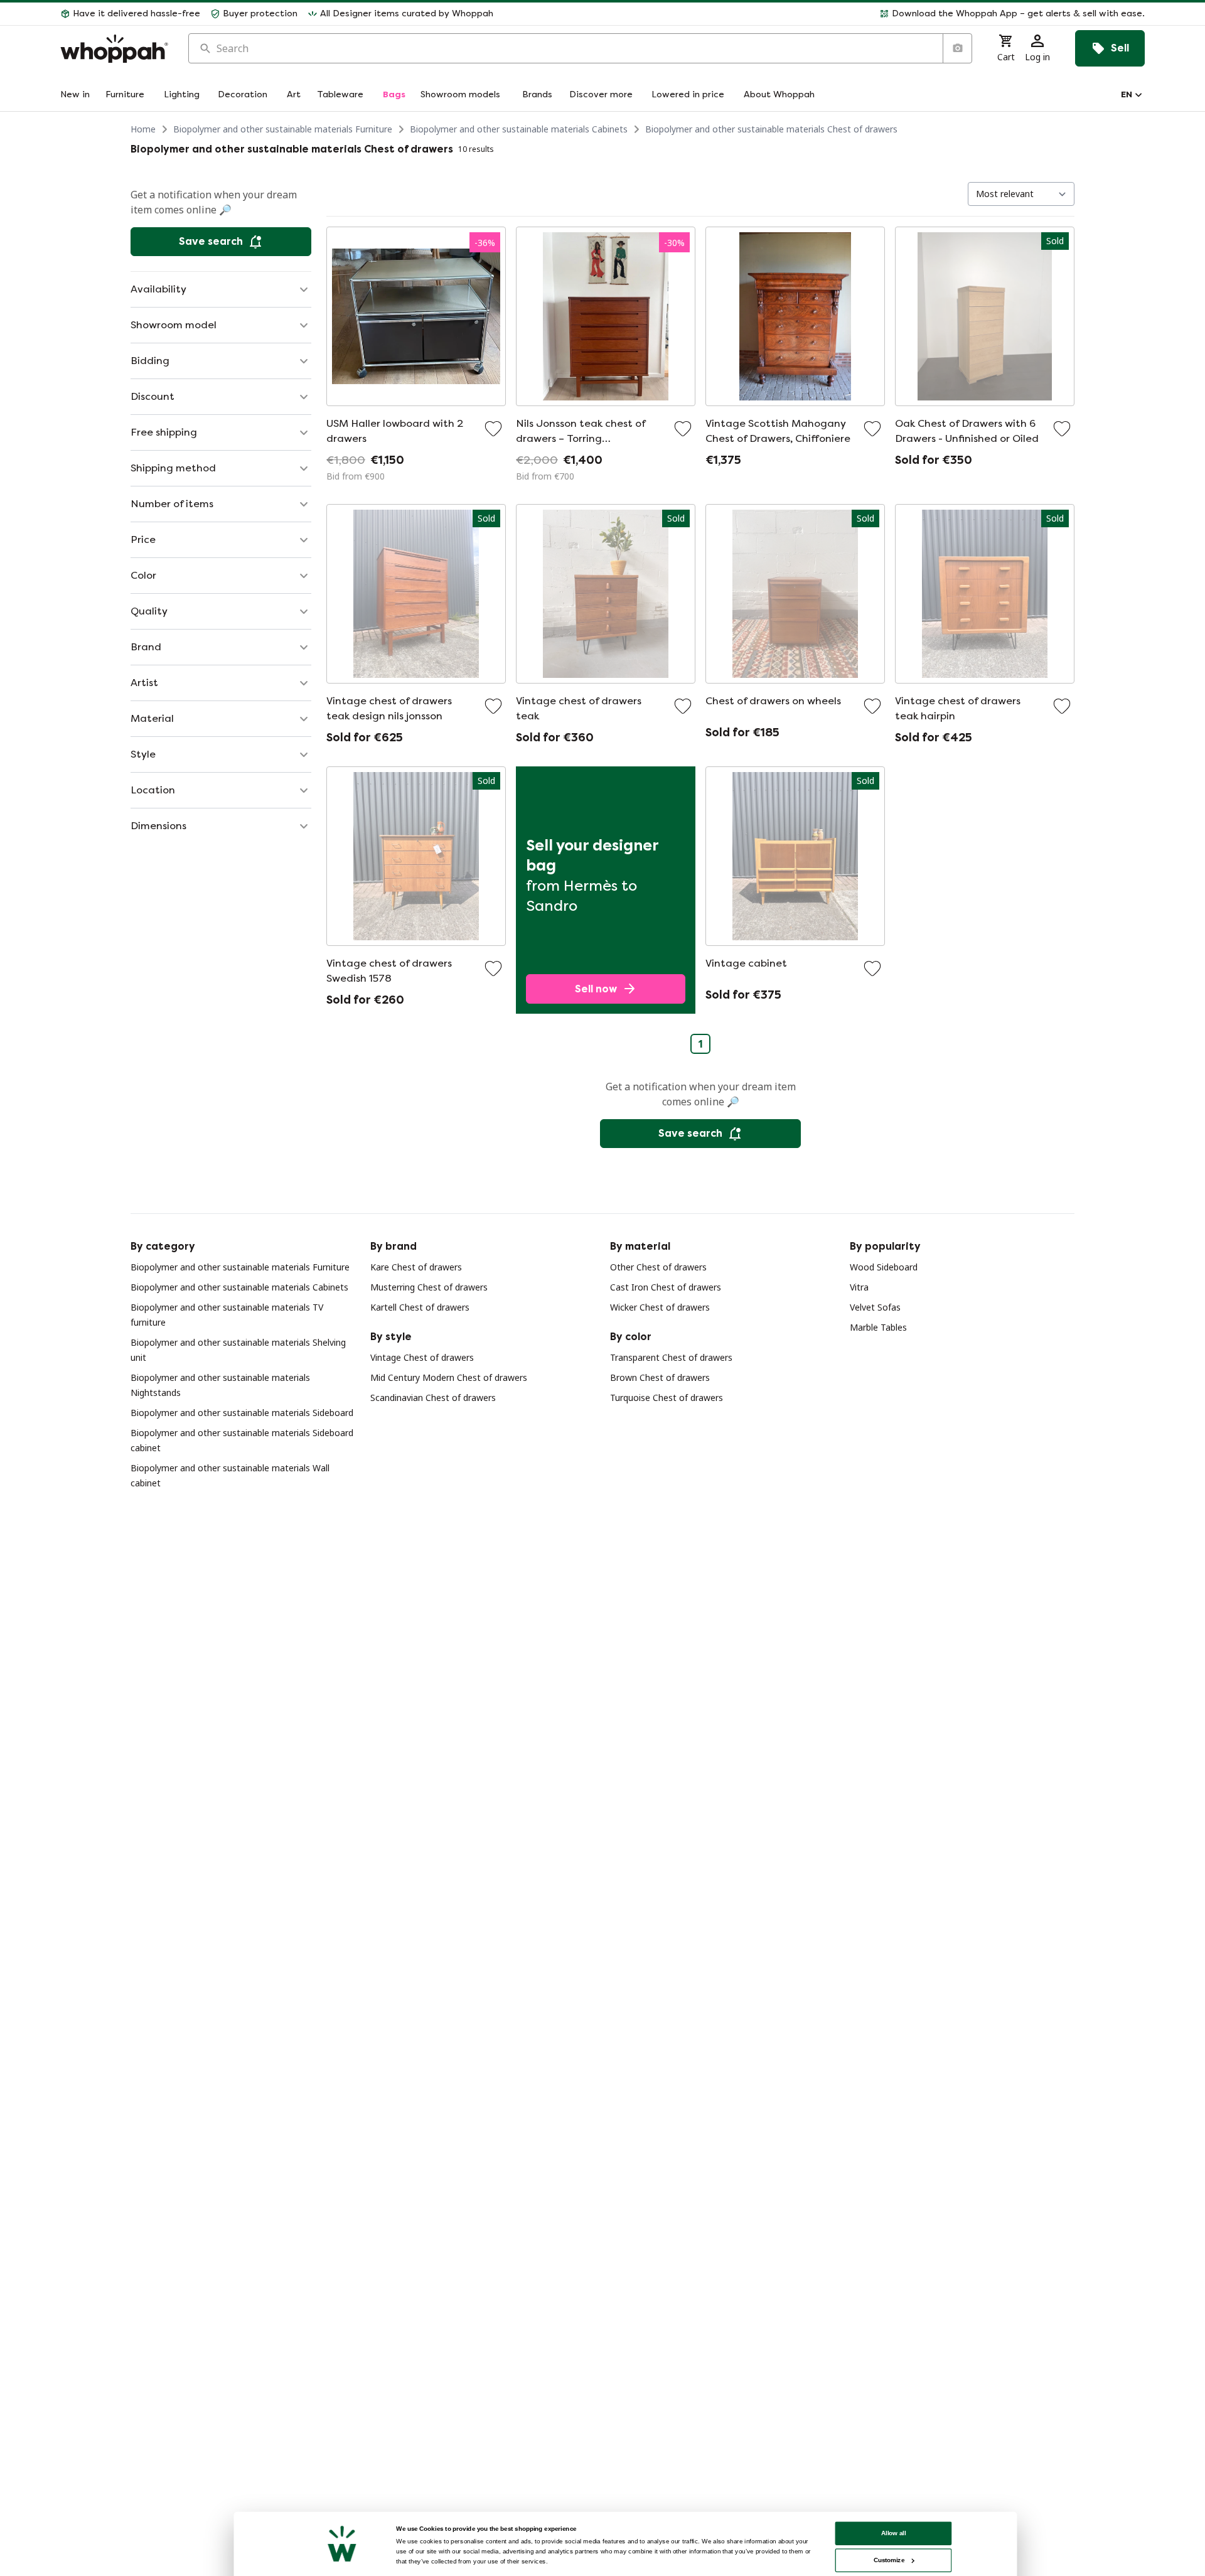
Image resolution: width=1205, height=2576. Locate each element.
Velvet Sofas (875, 1307)
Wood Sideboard (884, 1267)
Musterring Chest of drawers (429, 1287)
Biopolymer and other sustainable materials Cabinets (519, 129)
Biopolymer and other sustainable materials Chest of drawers (771, 129)
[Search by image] (957, 48)
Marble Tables (878, 1327)
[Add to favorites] (493, 429)
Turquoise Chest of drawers (667, 1398)
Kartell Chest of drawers (420, 1307)
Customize (889, 2560)
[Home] (114, 49)
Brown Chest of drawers (660, 1377)
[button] (824, 14)
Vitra (859, 1287)
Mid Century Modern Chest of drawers (449, 1377)
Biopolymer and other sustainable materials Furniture (283, 129)
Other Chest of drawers (658, 1267)
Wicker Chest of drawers (660, 1307)
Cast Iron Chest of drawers (666, 1287)
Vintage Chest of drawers (422, 1357)
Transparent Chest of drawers (671, 1357)
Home (143, 129)
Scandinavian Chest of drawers (433, 1398)
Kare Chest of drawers (416, 1267)
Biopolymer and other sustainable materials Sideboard (242, 1413)
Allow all (894, 2533)
